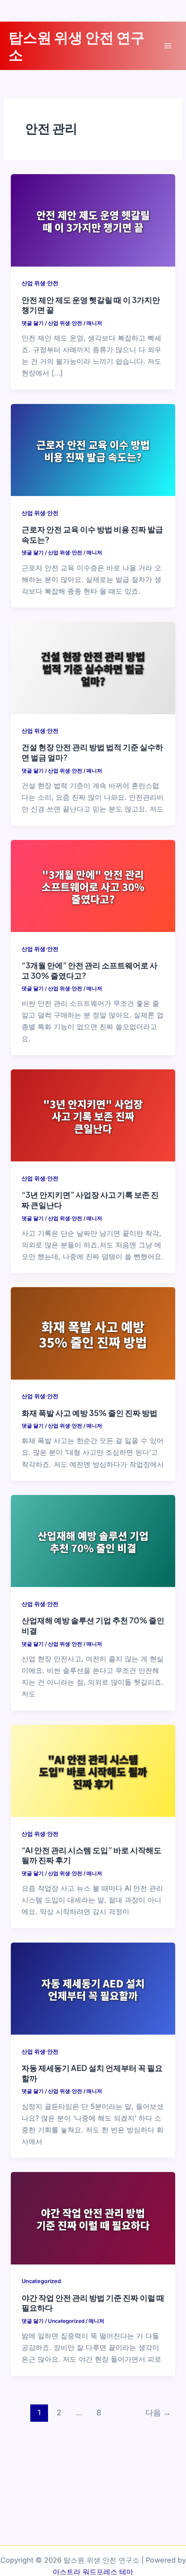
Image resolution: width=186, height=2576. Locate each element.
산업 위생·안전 (40, 283)
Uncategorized (41, 2281)
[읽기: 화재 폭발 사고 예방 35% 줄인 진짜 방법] (93, 1333)
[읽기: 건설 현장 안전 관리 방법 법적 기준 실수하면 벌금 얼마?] (93, 667)
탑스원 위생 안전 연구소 (77, 45)
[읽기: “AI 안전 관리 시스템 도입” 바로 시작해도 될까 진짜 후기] (93, 1770)
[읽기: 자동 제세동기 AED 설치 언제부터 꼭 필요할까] (93, 1988)
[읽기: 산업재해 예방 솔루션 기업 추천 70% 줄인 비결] (93, 1540)
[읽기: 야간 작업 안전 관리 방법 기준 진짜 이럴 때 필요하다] (93, 2218)
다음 (158, 2412)
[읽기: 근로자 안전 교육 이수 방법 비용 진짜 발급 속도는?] (93, 449)
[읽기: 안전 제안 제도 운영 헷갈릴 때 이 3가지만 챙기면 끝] (93, 220)
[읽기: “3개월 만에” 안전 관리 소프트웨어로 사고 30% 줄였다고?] (93, 885)
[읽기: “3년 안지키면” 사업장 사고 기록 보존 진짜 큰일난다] (93, 1115)
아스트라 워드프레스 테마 (93, 2572)
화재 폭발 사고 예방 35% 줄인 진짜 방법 (90, 1413)
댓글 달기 (33, 323)
